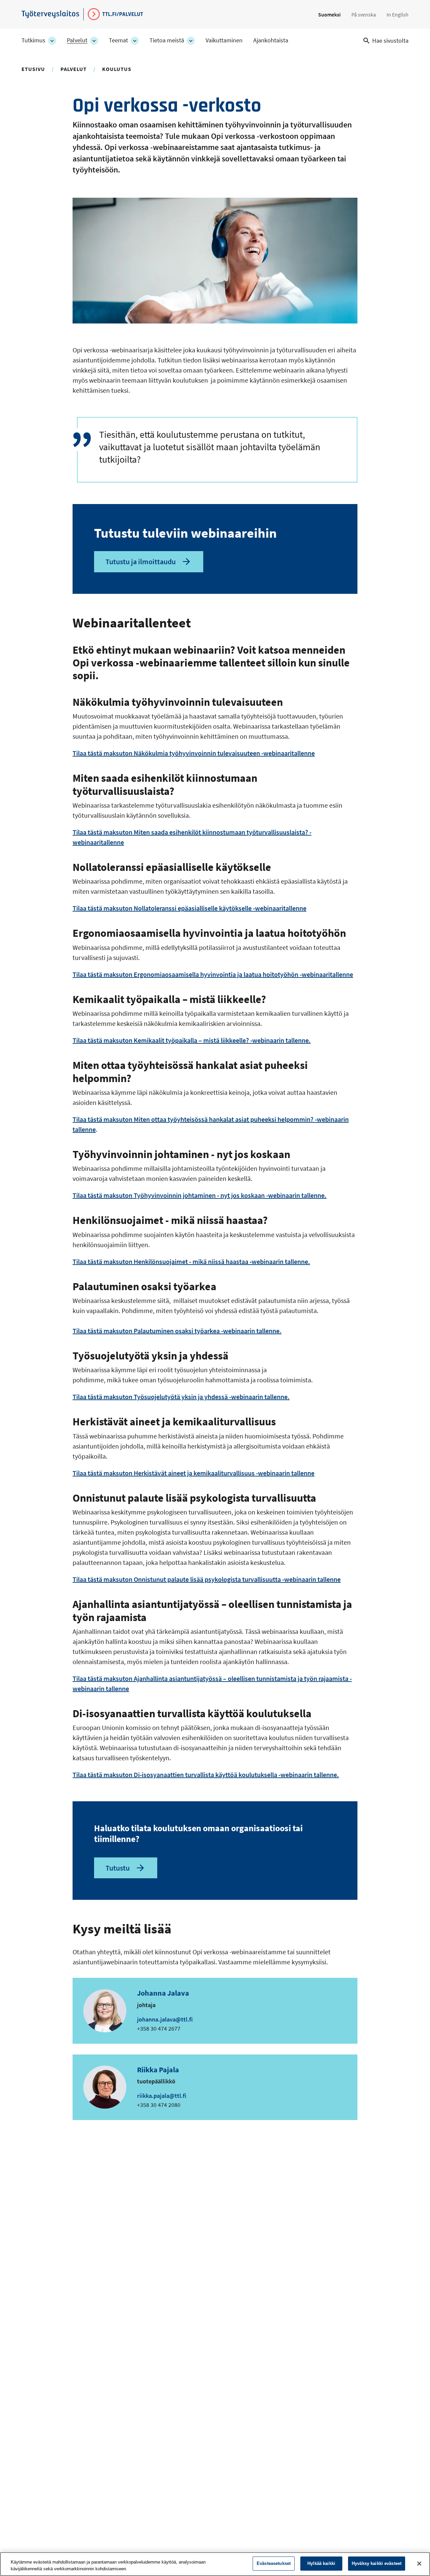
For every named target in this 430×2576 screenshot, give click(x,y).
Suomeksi (329, 14)
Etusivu (33, 69)
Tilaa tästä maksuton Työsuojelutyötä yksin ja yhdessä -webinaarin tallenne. (181, 1397)
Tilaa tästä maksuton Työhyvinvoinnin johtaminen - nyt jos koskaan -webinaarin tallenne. (200, 1195)
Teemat (118, 40)
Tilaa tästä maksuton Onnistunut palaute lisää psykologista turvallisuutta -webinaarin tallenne (207, 1579)
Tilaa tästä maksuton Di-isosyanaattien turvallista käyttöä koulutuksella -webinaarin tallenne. (206, 1775)
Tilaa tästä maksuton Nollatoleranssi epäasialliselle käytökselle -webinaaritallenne (189, 908)
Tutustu (118, 1868)
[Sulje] (419, 2564)
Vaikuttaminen (224, 40)
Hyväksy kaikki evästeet (377, 2563)
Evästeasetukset (274, 2563)
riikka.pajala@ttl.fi (162, 2096)
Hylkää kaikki (321, 2563)
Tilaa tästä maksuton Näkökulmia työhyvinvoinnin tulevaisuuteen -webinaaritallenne (194, 753)
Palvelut (77, 40)
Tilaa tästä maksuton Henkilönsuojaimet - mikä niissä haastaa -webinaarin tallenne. (191, 1261)
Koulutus (117, 69)
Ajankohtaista (271, 40)
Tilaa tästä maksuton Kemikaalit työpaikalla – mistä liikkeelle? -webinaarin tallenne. (192, 1040)
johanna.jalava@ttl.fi (165, 2019)
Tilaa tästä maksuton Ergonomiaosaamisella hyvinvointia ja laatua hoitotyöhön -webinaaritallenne (213, 974)
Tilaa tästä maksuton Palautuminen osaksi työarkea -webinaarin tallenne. (177, 1331)
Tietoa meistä (167, 40)
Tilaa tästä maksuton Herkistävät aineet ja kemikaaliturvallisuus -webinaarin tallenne (193, 1473)
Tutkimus (33, 40)
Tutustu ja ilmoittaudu (141, 562)
